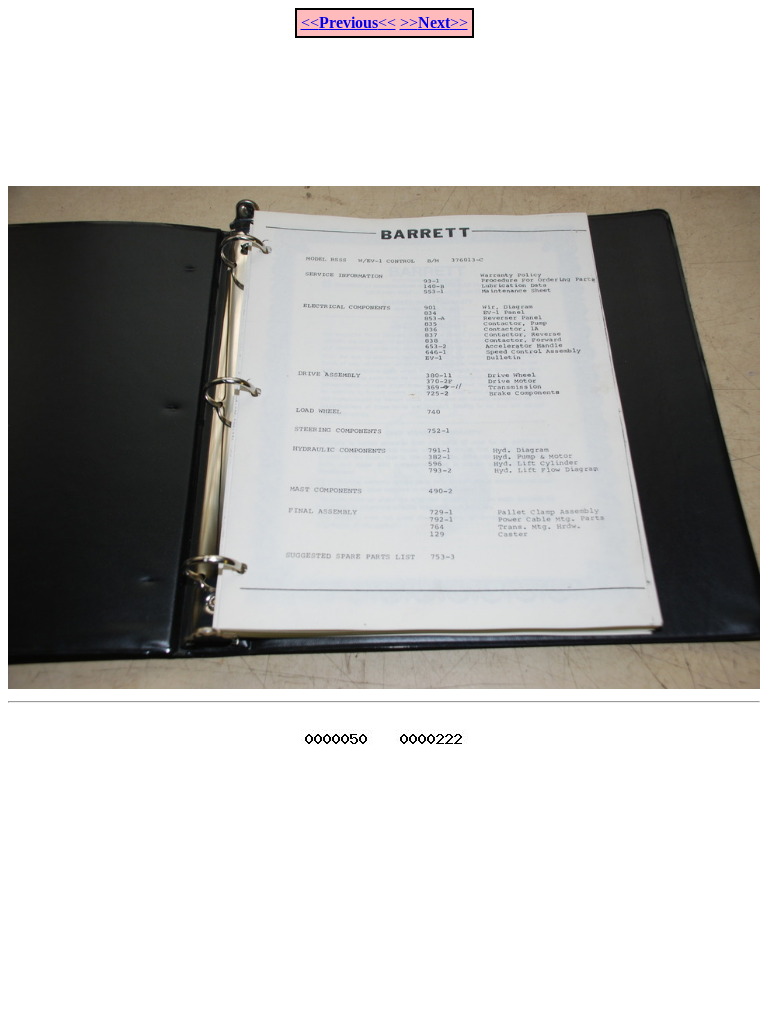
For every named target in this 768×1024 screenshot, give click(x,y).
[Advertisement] (384, 101)
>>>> (434, 22)
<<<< (348, 22)
